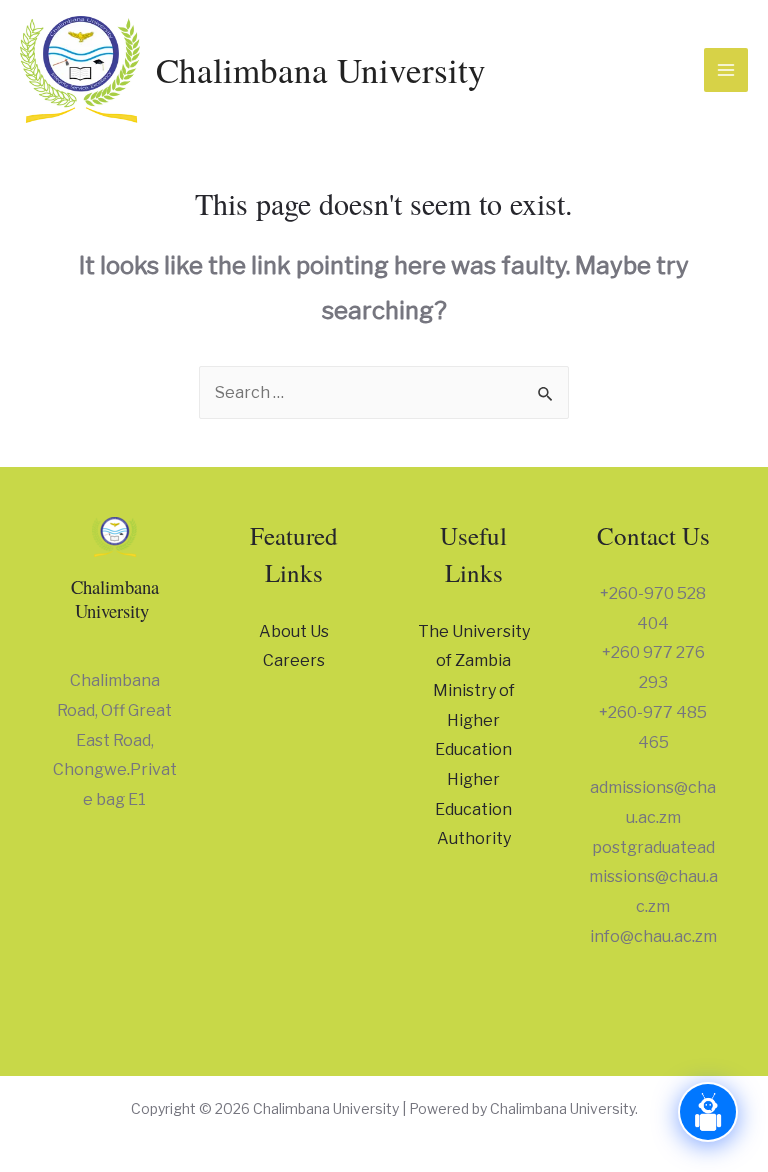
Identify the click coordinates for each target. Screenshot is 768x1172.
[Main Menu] (726, 70)
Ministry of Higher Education (474, 720)
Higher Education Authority (473, 809)
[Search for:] (384, 392)
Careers (294, 660)
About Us (294, 631)
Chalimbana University (321, 69)
